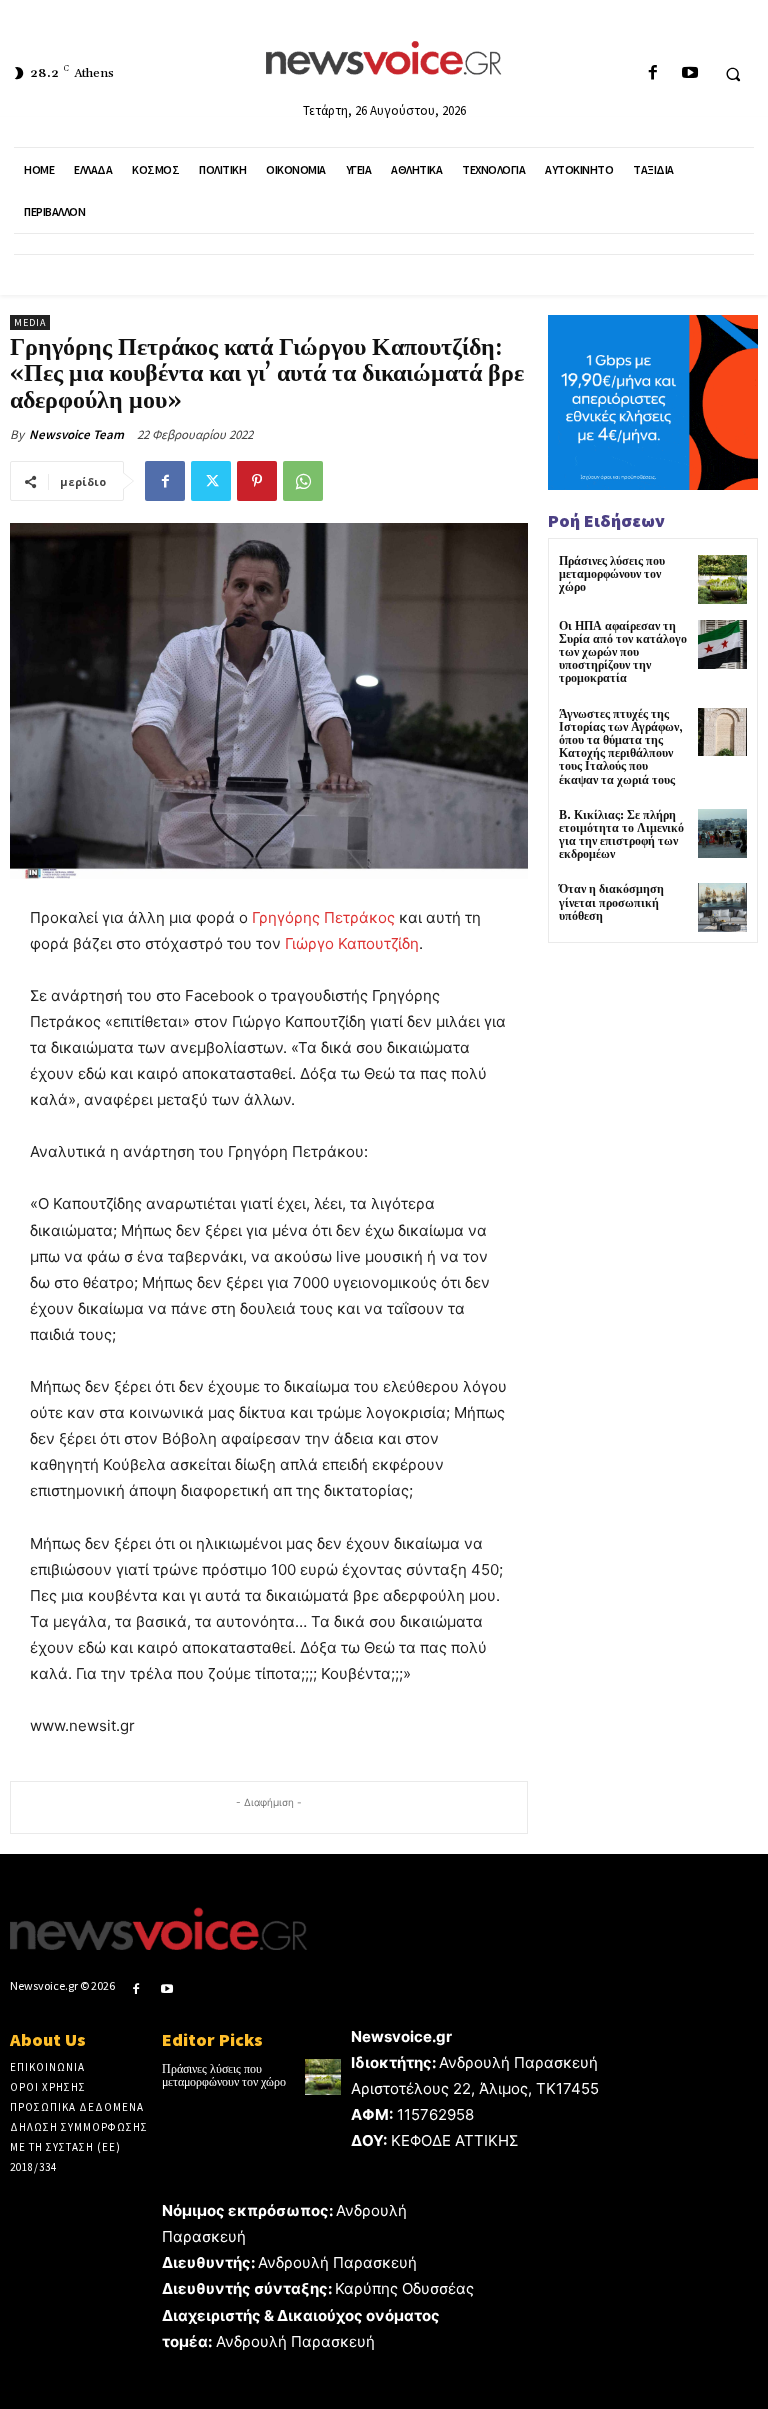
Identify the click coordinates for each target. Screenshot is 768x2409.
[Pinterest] (257, 481)
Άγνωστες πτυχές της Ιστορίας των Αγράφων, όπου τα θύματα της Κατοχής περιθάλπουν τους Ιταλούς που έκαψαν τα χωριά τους (621, 747)
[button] (733, 74)
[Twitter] (211, 481)
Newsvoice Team (76, 434)
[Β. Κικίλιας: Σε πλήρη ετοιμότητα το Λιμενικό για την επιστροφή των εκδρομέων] (722, 833)
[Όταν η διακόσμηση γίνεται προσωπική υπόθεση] (722, 907)
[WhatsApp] (303, 481)
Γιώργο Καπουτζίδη (352, 943)
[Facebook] (652, 73)
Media (30, 322)
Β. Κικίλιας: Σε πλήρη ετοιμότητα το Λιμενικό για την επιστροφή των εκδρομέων (621, 835)
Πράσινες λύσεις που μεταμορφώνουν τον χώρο (612, 574)
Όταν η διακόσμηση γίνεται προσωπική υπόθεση (611, 902)
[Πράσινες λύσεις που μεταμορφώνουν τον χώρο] (722, 579)
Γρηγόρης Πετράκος (323, 917)
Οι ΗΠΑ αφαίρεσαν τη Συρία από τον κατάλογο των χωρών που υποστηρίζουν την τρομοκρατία (623, 653)
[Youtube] (689, 73)
